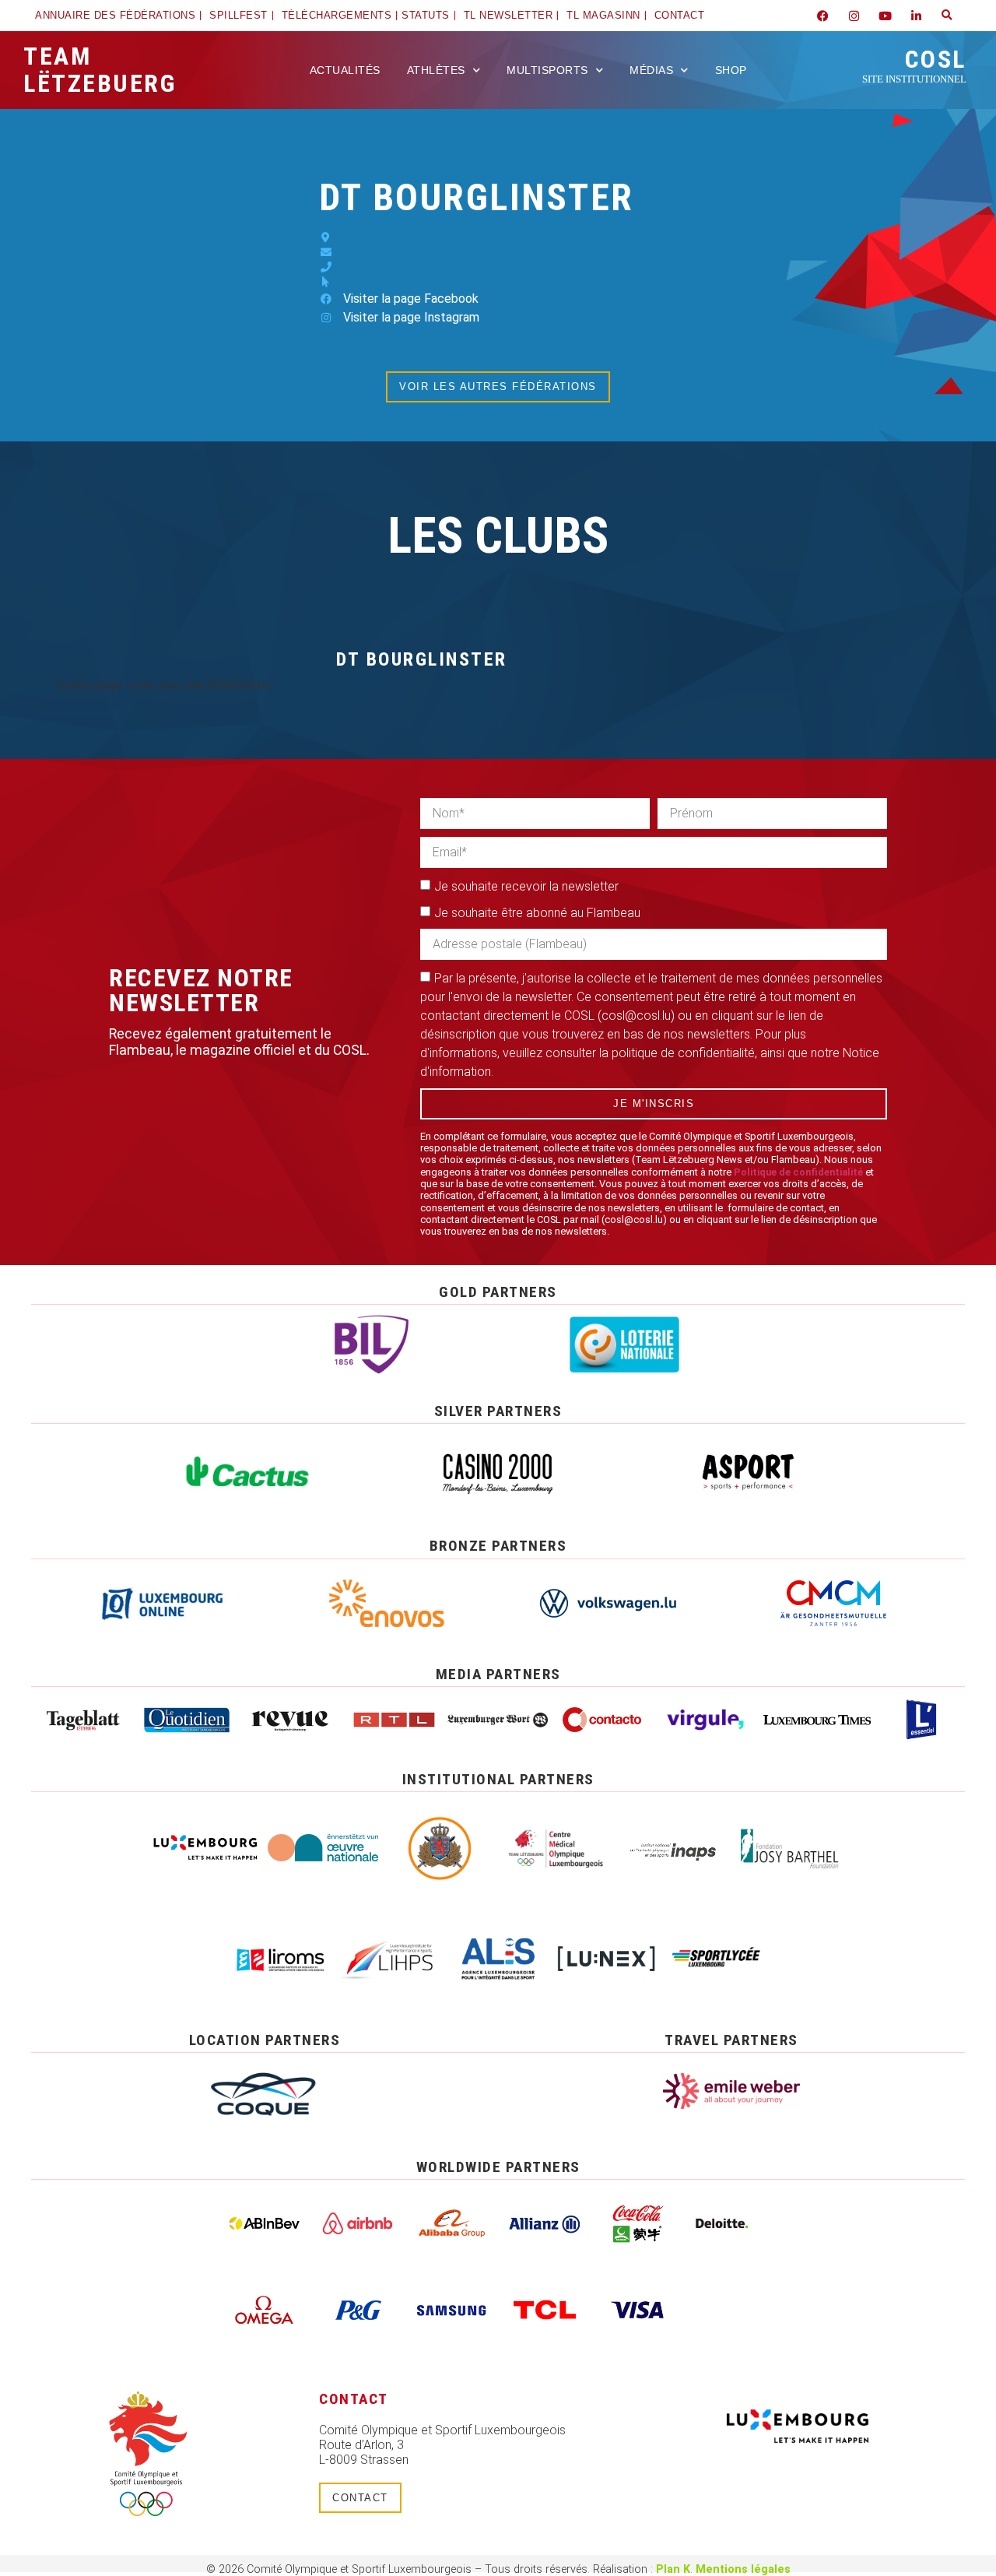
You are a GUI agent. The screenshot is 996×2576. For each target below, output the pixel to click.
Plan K (673, 2569)
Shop (731, 70)
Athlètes (436, 70)
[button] (947, 16)
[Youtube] (885, 16)
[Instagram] (854, 16)
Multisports (547, 70)
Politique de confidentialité (798, 1172)
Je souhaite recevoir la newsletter (526, 886)
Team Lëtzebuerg (100, 70)
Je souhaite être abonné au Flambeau (537, 913)
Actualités (345, 70)
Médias (651, 70)
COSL (914, 65)
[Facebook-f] (822, 16)
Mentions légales (743, 2569)
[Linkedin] (916, 16)
